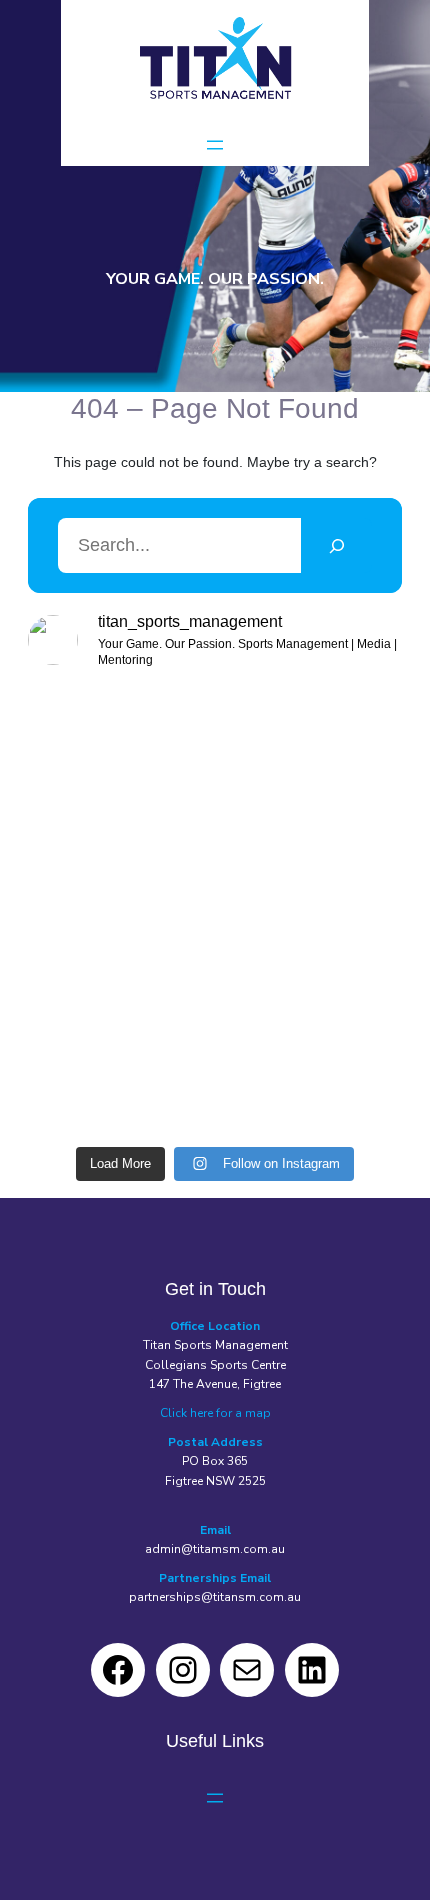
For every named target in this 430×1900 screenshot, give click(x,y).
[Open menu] (215, 145)
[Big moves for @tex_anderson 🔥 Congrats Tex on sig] (311, 855)
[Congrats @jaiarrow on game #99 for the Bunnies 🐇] (311, 743)
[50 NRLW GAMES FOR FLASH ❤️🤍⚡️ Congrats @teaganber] (119, 743)
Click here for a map (215, 1413)
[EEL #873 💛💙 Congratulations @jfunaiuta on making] (311, 967)
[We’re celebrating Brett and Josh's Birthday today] (119, 967)
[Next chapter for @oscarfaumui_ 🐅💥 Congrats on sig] (311, 1079)
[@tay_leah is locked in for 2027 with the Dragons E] (119, 1079)
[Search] (336, 545)
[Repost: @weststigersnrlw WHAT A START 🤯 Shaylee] (119, 855)
